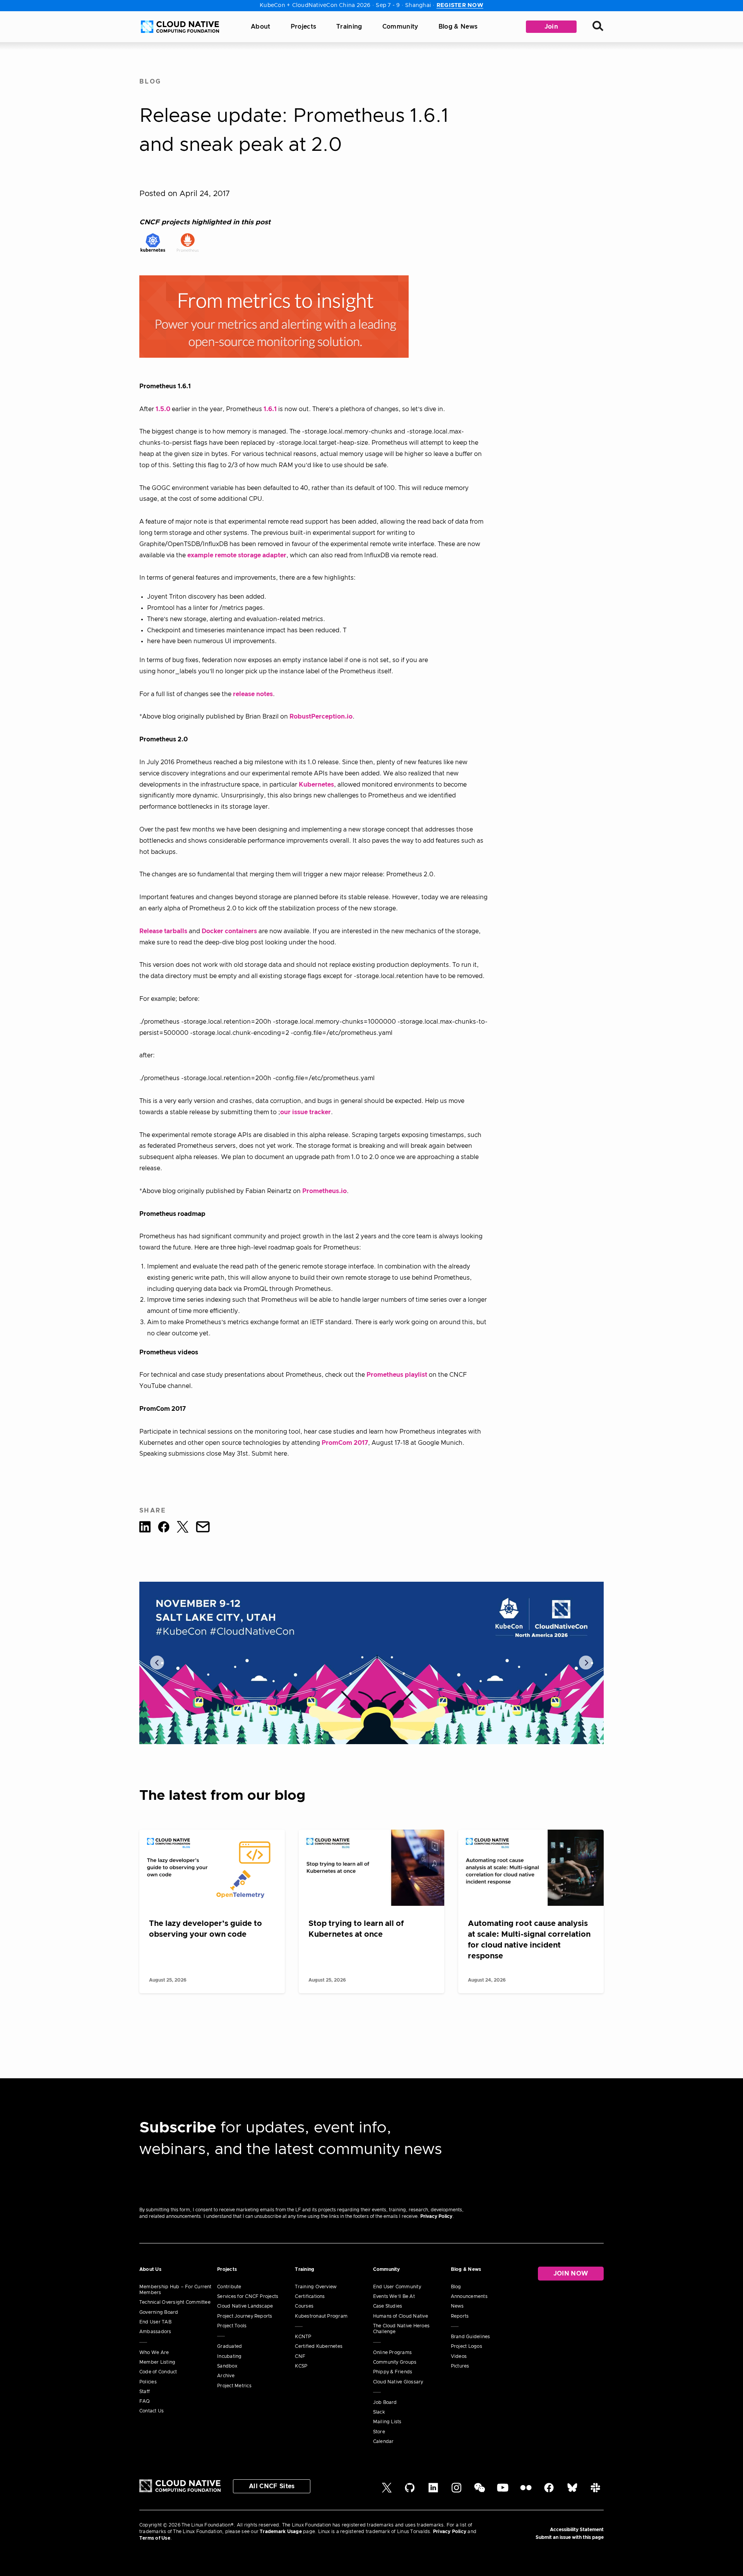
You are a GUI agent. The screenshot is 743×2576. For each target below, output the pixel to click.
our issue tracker (306, 1112)
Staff (145, 2392)
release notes (253, 694)
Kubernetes (316, 785)
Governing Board (159, 2312)
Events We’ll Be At (394, 2296)
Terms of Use (155, 2538)
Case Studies (388, 2306)
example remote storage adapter (237, 555)
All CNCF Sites (272, 2486)
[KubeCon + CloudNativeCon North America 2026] (371, 1663)
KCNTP (303, 2337)
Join (551, 27)
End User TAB (155, 2322)
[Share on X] (183, 1528)
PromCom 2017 (345, 1443)
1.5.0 (163, 409)
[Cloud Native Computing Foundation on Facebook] (549, 2491)
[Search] (598, 27)
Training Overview (316, 2287)
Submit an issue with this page (570, 2537)
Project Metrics (234, 2386)
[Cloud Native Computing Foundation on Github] (410, 2491)
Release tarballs (163, 931)
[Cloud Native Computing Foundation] (180, 27)
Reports (460, 2316)
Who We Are (154, 2352)
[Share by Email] (203, 1528)
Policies (148, 2382)
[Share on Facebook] (164, 1528)
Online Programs (393, 2352)
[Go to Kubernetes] (153, 242)
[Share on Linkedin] (145, 1528)
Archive (226, 2376)
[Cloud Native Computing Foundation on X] (387, 2491)
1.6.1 (270, 409)
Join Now (571, 2274)
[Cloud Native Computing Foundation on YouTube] (503, 2491)
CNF (300, 2356)
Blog (150, 82)
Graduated (229, 2346)
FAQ (145, 2401)
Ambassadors (155, 2332)
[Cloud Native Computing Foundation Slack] (595, 2491)
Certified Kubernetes (319, 2346)
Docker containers (229, 931)
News (457, 2306)
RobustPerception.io (321, 717)
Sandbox (227, 2366)
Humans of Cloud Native (401, 2316)
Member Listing (157, 2362)
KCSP (301, 2366)
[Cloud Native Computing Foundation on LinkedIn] (433, 2491)
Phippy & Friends (393, 2372)
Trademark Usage (281, 2532)
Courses (304, 2306)
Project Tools (232, 2326)
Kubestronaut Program (321, 2316)
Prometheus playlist (397, 1375)
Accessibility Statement (577, 2530)
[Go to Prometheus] (188, 242)
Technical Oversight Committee (175, 2302)
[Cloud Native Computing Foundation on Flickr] (526, 2491)
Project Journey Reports (245, 2316)
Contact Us (152, 2411)
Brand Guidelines (471, 2337)
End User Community (397, 2287)
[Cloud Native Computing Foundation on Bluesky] (572, 2491)
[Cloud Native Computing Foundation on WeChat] (480, 2491)
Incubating (229, 2356)
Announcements (469, 2296)
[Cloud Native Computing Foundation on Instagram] (456, 2491)
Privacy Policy (436, 2216)
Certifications (310, 2296)
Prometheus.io (324, 1191)
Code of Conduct (158, 2372)
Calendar (383, 2441)
